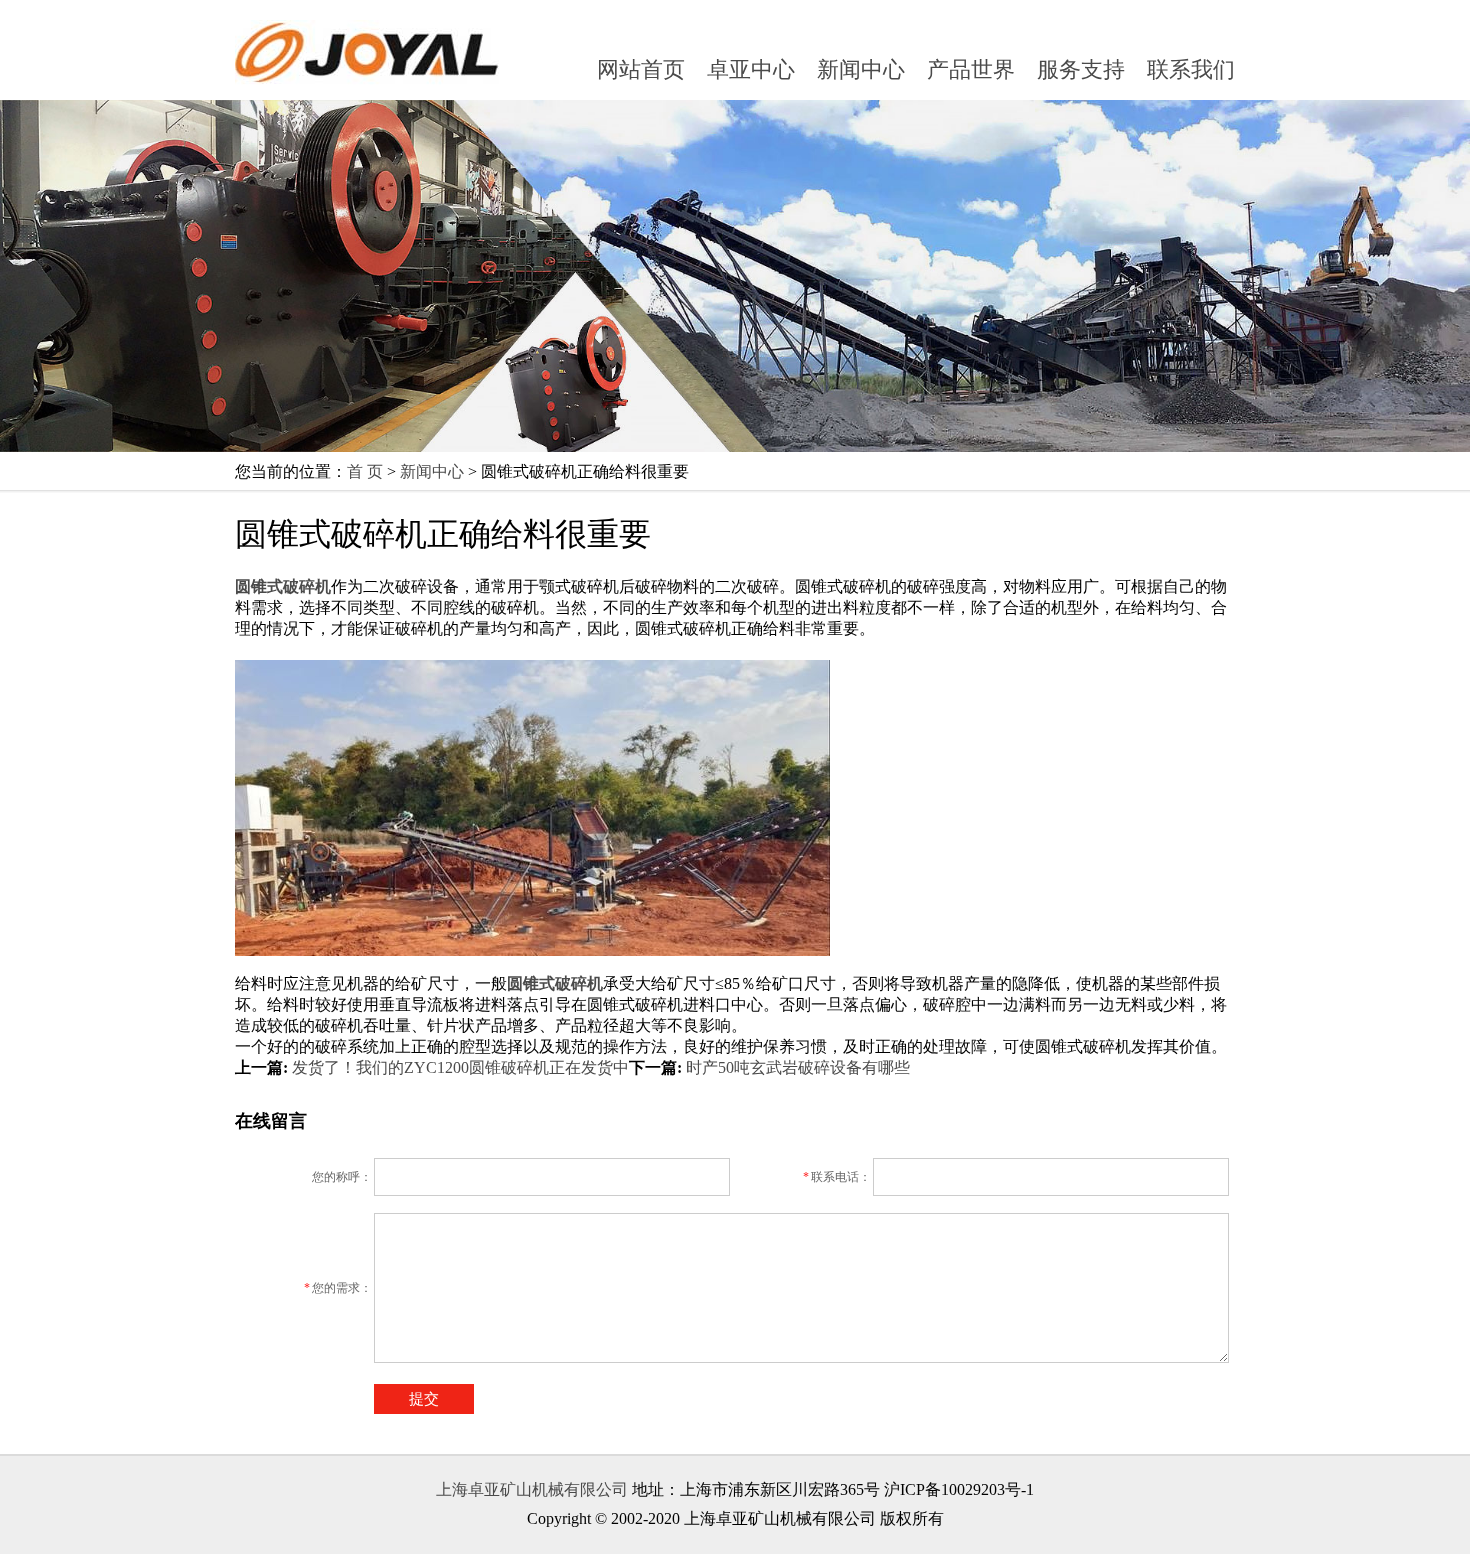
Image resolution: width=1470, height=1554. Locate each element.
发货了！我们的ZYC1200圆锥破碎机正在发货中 (460, 1067)
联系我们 (1191, 69)
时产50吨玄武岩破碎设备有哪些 (798, 1067)
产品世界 (971, 69)
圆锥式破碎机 (555, 983)
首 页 (365, 471)
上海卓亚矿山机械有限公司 (532, 1489)
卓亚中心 (751, 69)
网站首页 (641, 69)
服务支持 (1081, 69)
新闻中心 (861, 69)
